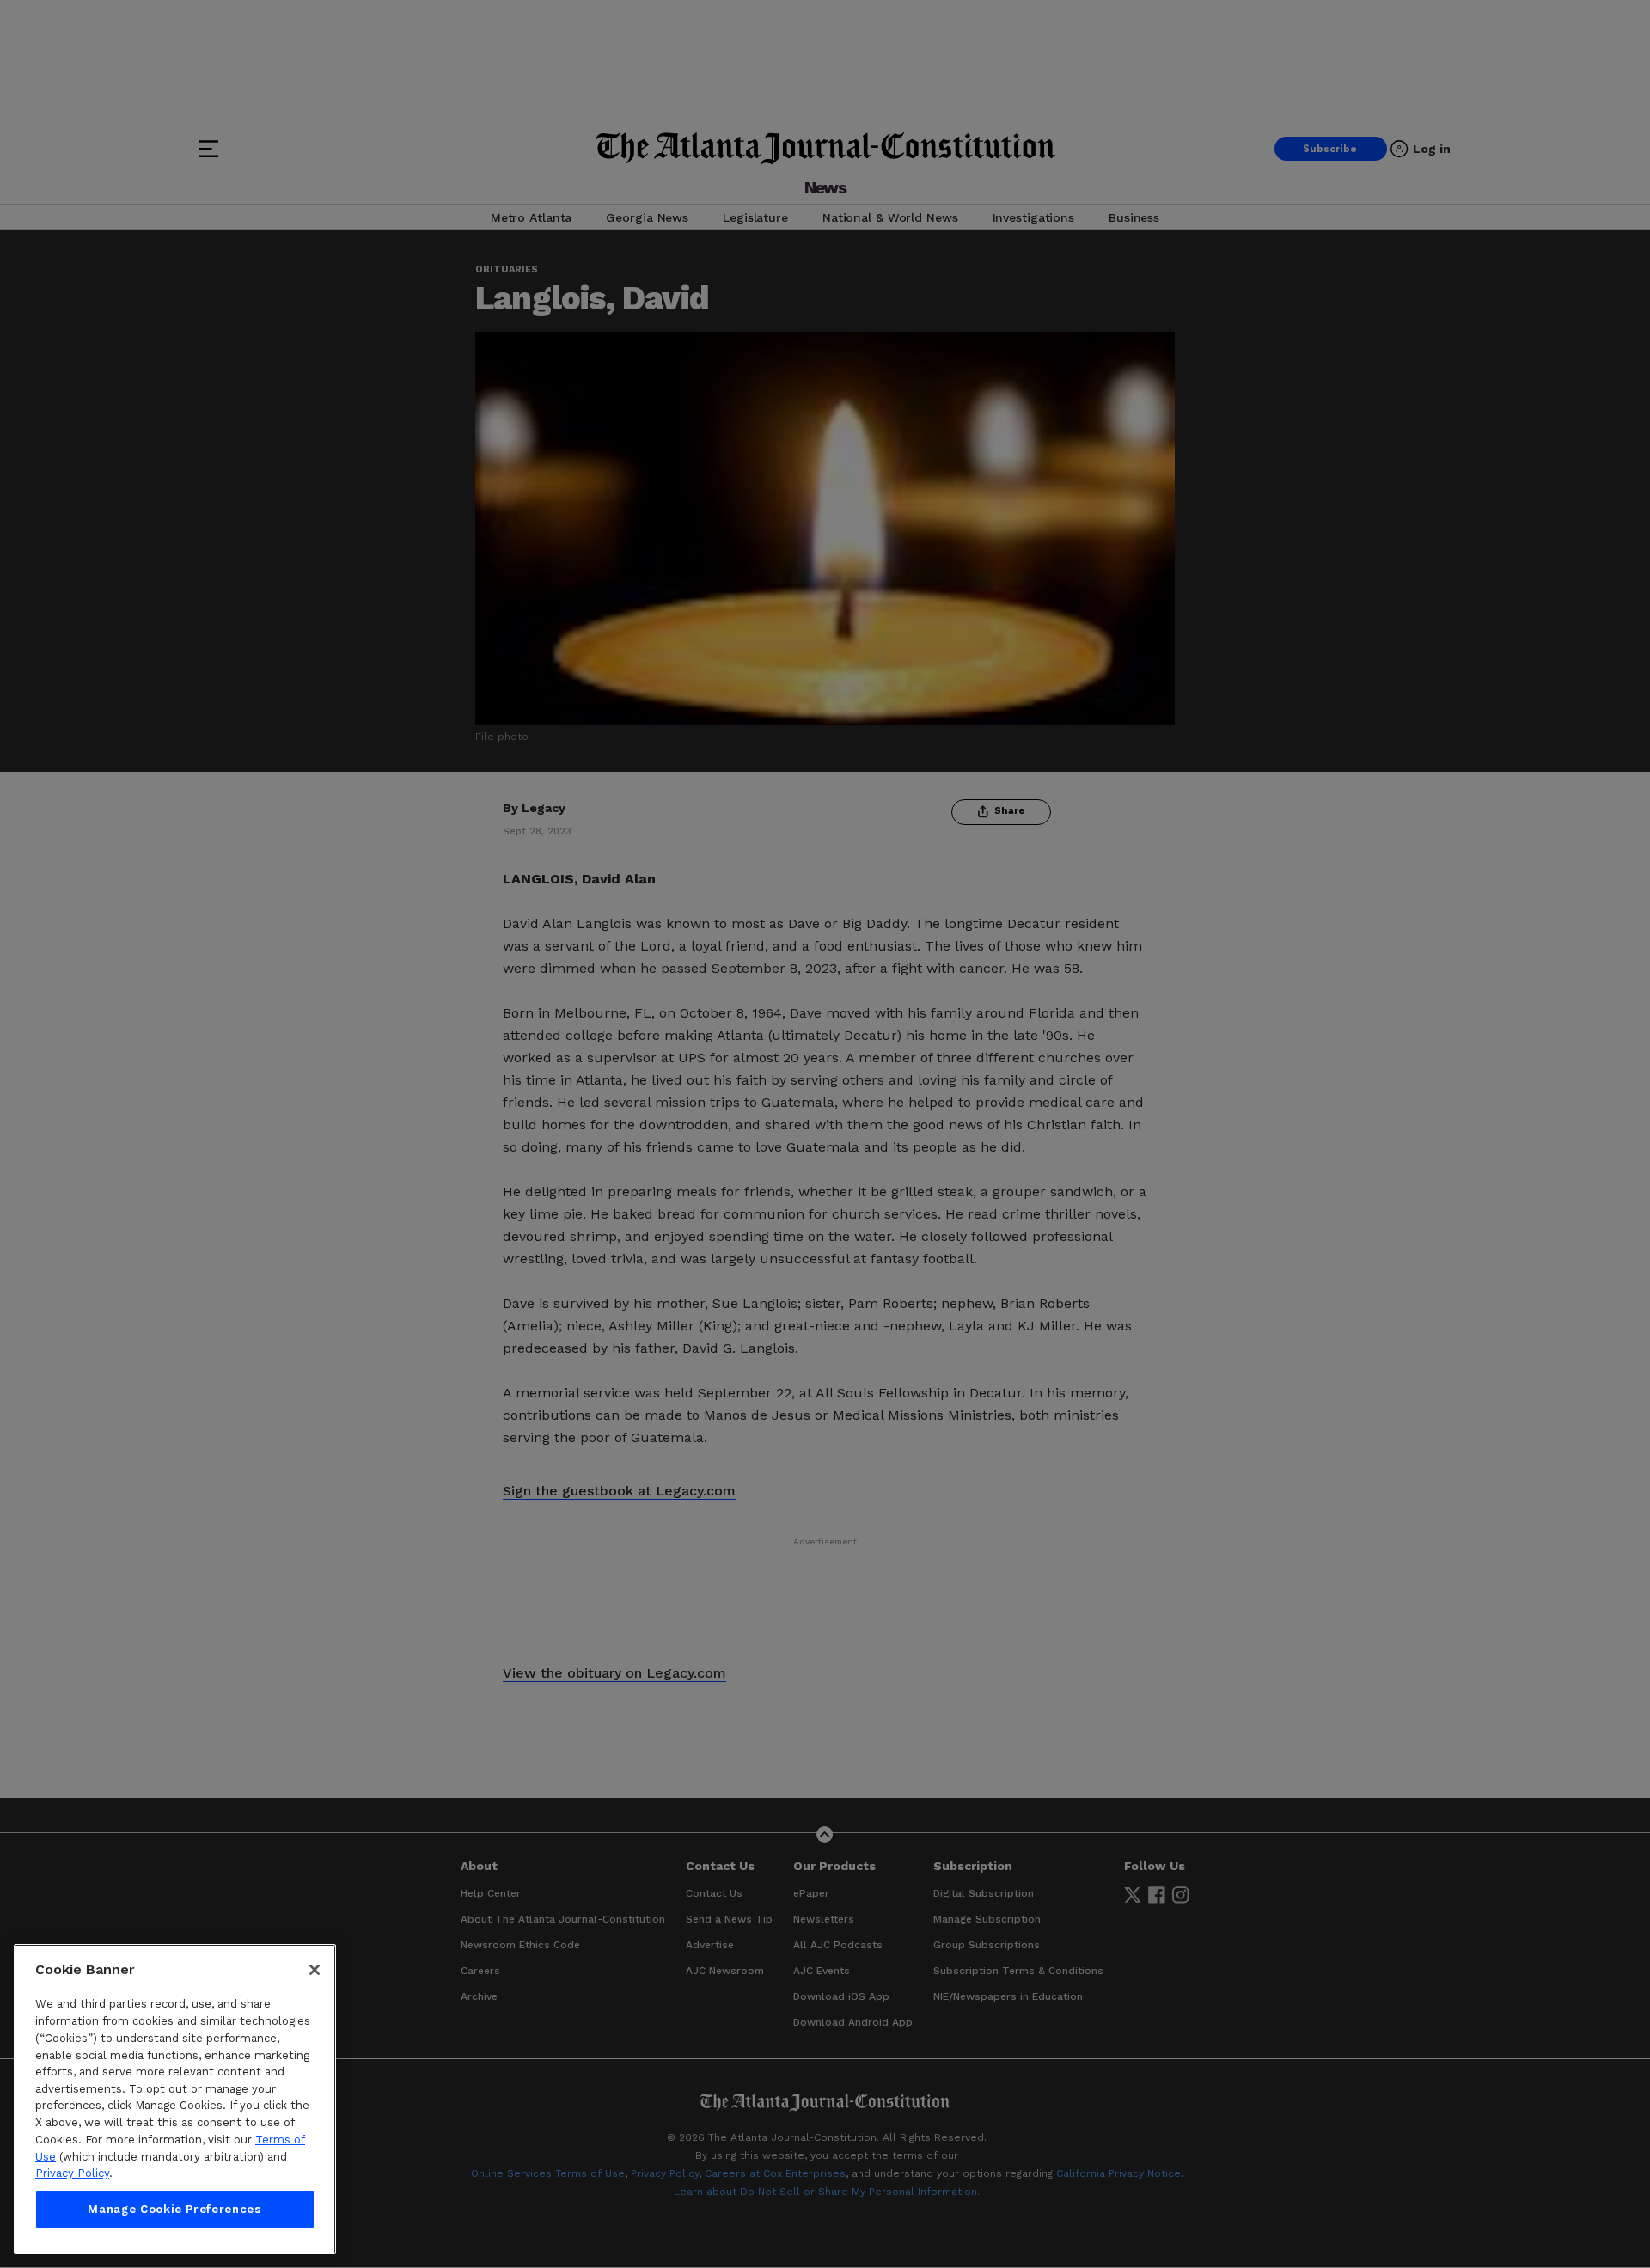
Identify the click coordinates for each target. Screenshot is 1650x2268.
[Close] (315, 1970)
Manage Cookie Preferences (174, 2209)
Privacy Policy (72, 2173)
